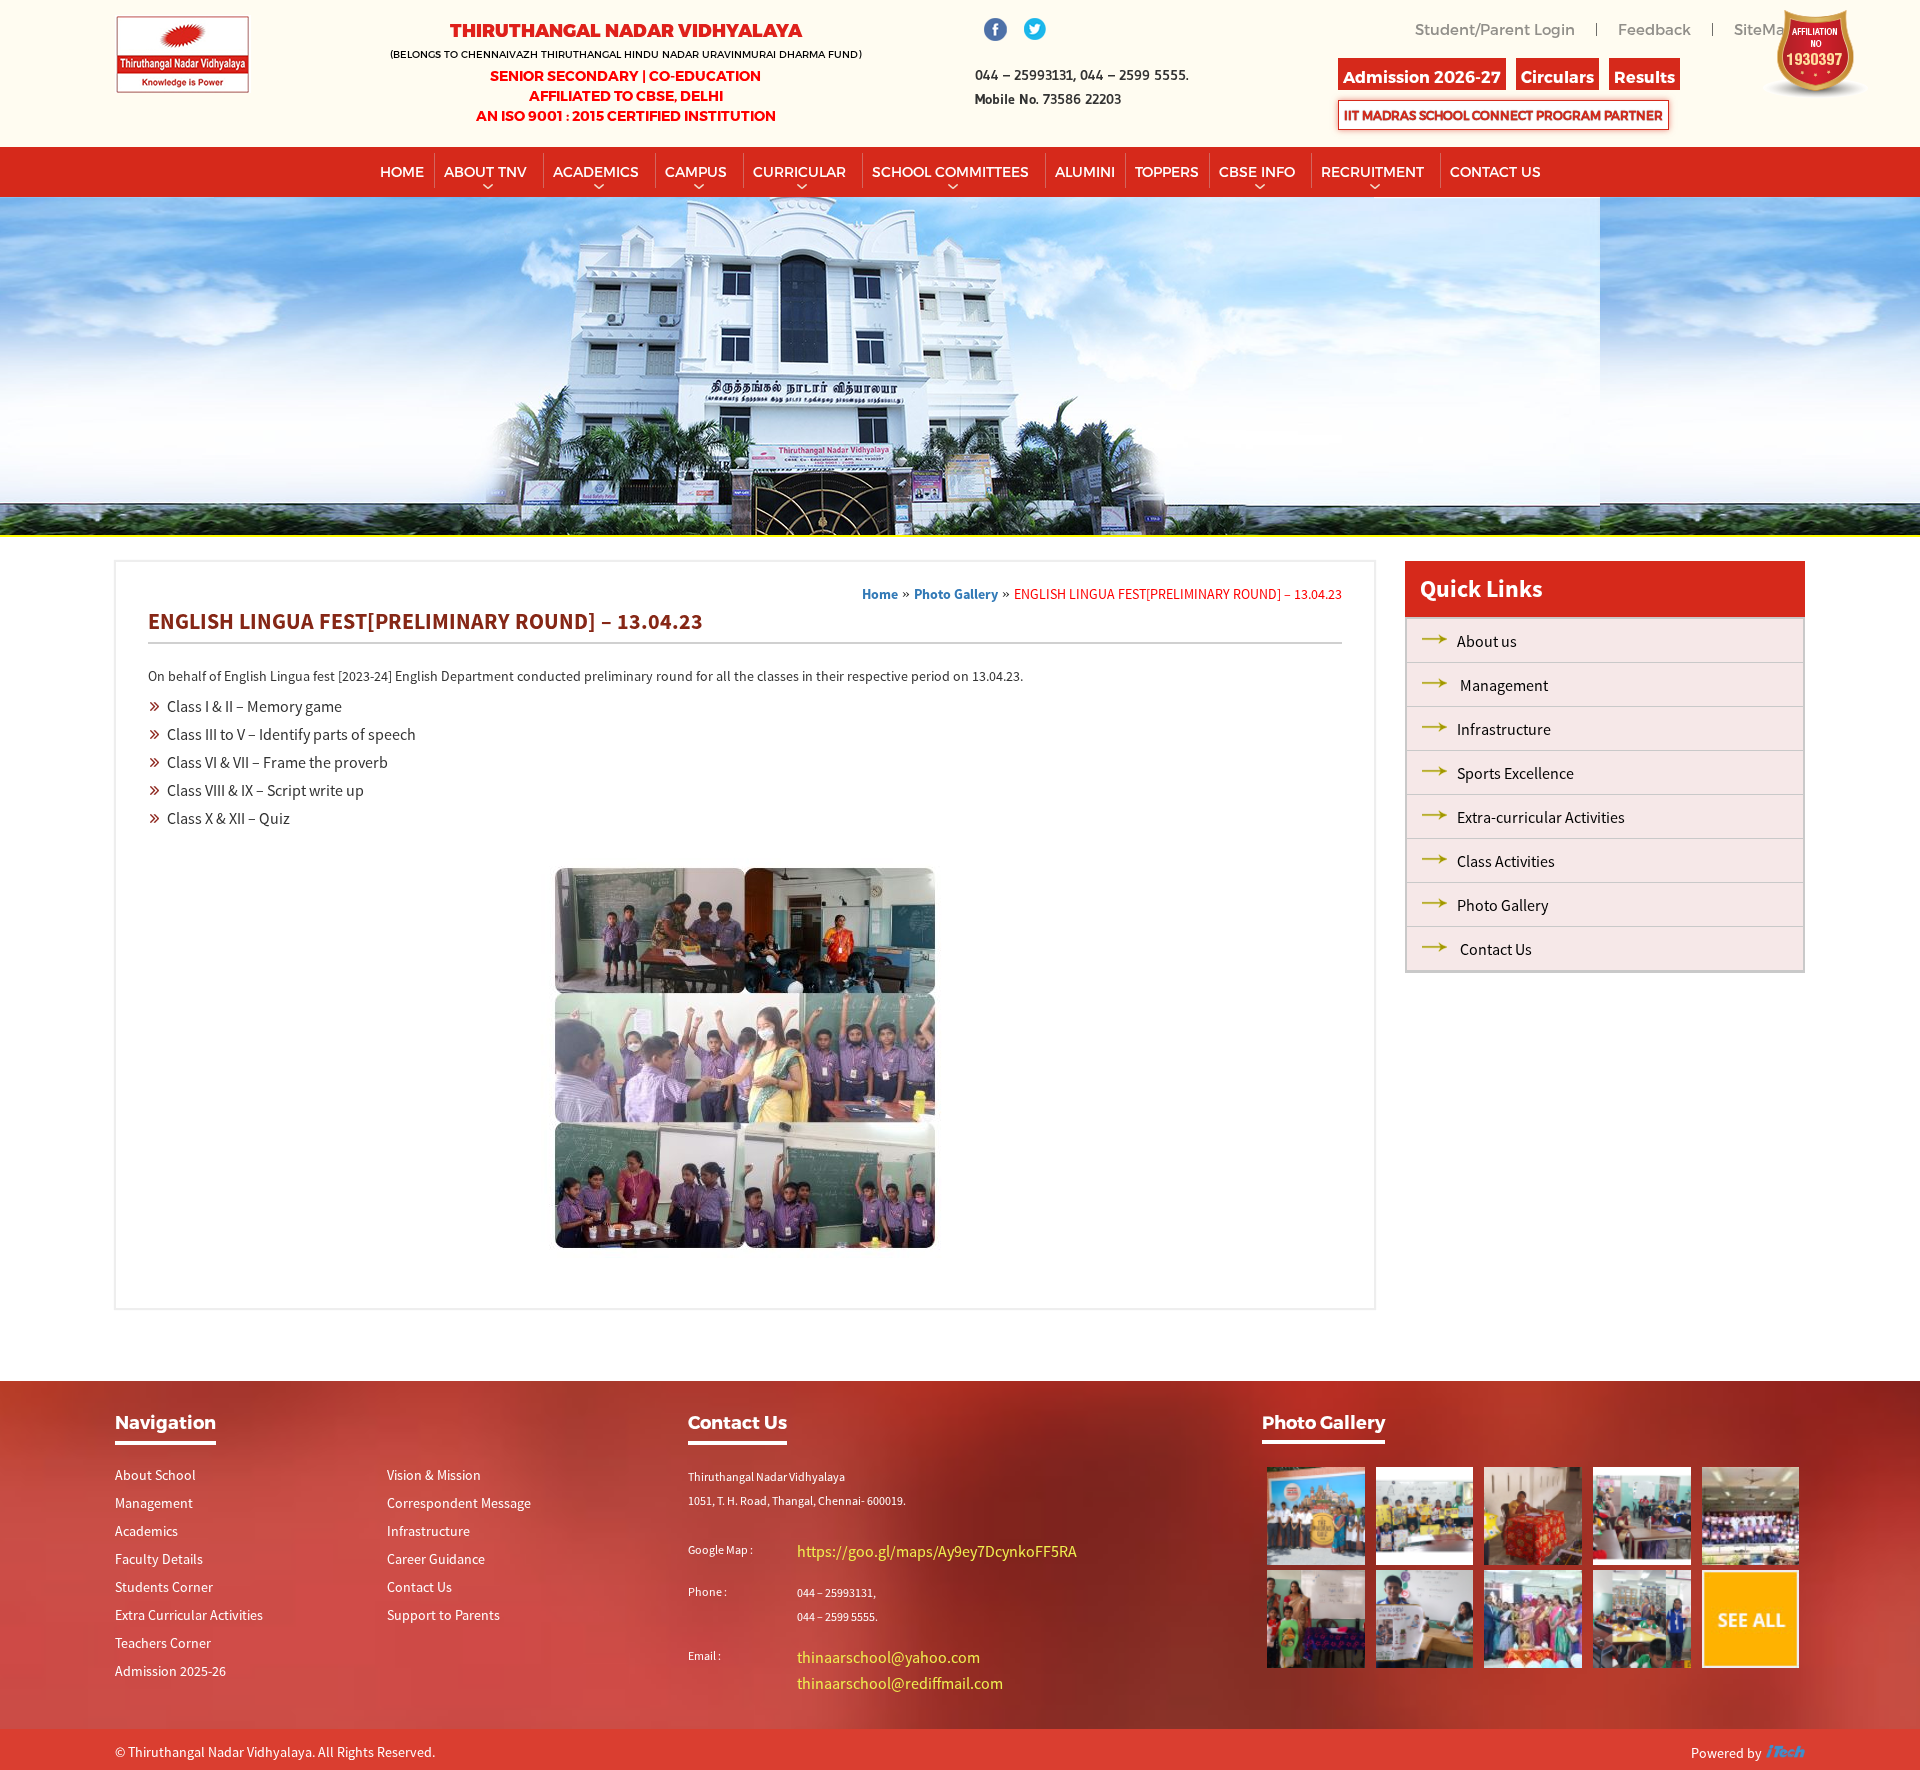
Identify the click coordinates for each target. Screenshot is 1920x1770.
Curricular (801, 171)
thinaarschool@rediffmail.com (874, 1678)
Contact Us (414, 1591)
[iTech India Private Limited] (1785, 1749)
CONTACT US (1495, 171)
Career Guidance (428, 1562)
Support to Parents (434, 1620)
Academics (598, 171)
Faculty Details (151, 1562)
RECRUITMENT (1374, 171)
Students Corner (156, 1591)
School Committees (952, 171)
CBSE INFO (1259, 171)
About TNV (487, 171)
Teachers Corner (155, 1649)
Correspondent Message (448, 1504)
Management (148, 1504)
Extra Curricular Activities (177, 1620)
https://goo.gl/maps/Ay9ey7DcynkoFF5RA (902, 1550)
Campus (698, 171)
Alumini (1085, 171)
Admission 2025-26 (162, 1678)
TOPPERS (1167, 171)
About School (149, 1475)
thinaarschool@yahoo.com (866, 1654)
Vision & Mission (427, 1475)
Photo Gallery (956, 594)
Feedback (1660, 28)
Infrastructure (422, 1533)
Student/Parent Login (1508, 28)
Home (402, 171)
